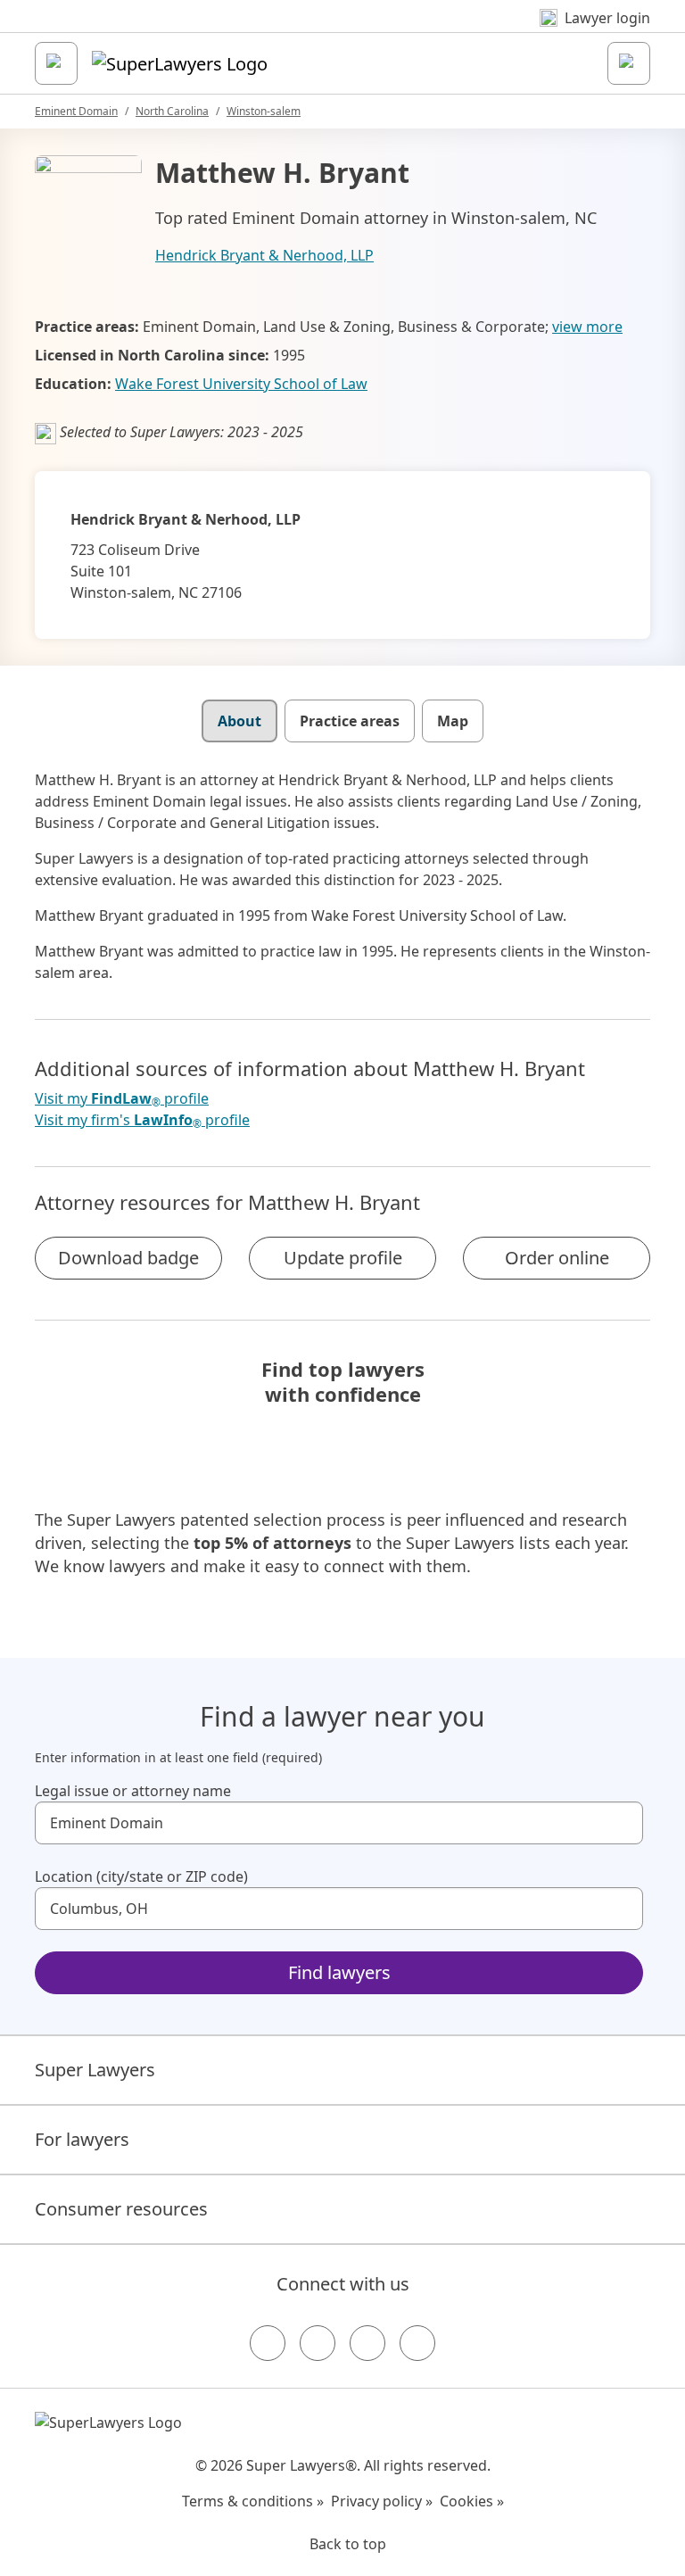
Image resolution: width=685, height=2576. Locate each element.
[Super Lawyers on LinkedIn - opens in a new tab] (417, 2343)
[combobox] (339, 1823)
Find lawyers (339, 1972)
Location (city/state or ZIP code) (141, 1876)
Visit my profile (122, 1099)
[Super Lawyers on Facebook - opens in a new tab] (268, 2343)
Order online (557, 1258)
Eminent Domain (76, 111)
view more (587, 327)
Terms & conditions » (253, 2501)
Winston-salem (264, 111)
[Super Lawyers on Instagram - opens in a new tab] (318, 2343)
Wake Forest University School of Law (241, 384)
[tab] (239, 721)
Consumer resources (121, 2209)
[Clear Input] (622, 1823)
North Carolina (172, 111)
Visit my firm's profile (142, 1120)
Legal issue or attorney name (133, 1791)
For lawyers (82, 2139)
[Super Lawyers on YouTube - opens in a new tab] (367, 2343)
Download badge (128, 1258)
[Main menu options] (56, 63)
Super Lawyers (95, 2070)
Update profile (343, 1258)
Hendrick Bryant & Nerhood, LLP (264, 255)
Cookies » (472, 2501)
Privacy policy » (382, 2501)
